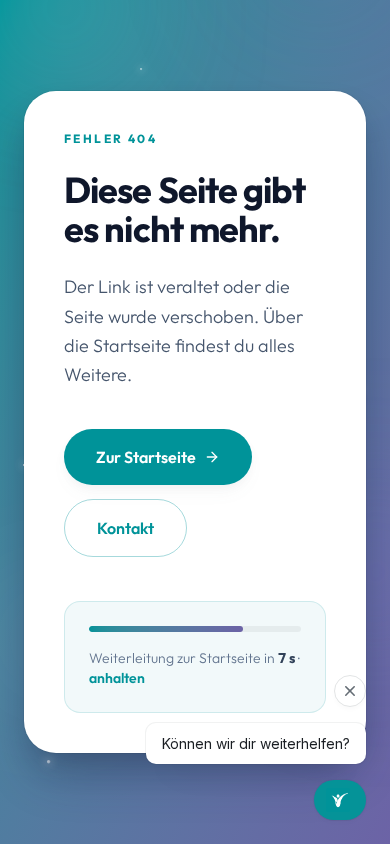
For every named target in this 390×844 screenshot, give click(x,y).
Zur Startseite (146, 457)
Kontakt (125, 528)
